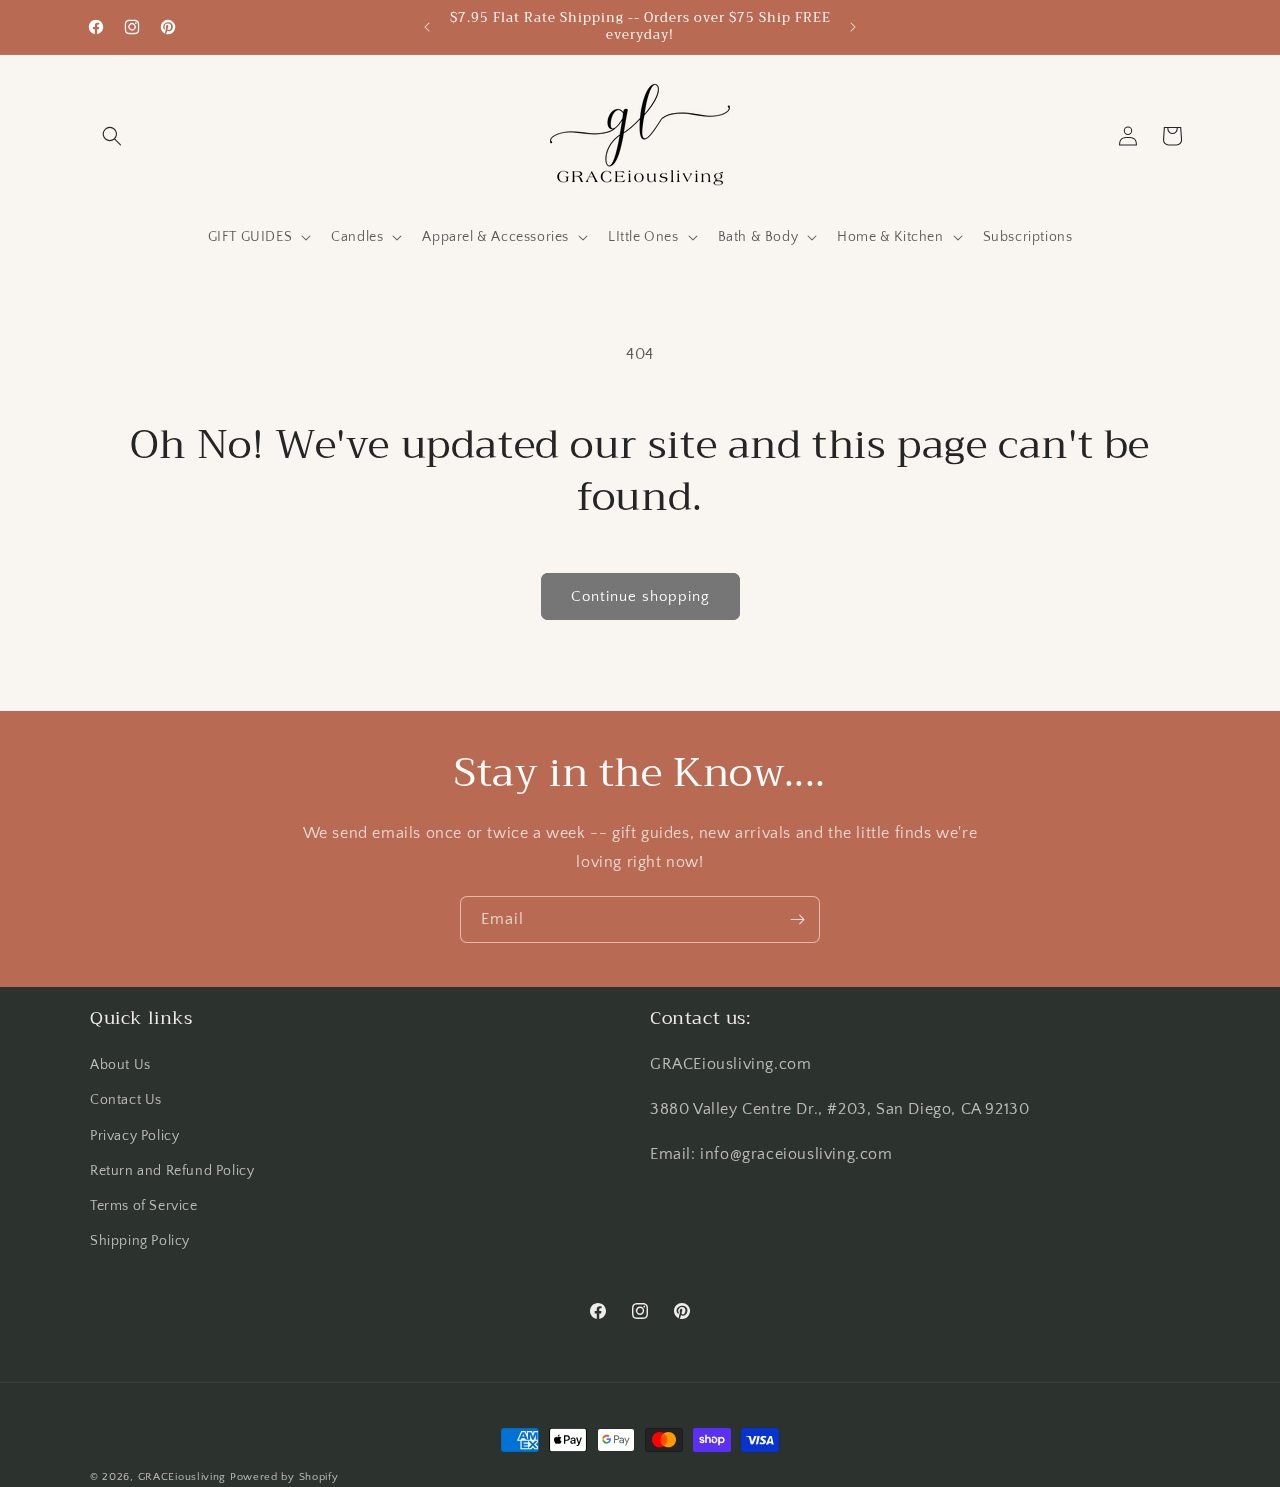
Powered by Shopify (284, 1477)
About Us (120, 1065)
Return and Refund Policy (172, 1171)
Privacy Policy (134, 1136)
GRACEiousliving (182, 1477)
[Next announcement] (853, 27)
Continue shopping (640, 596)
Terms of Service (144, 1206)
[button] (112, 136)
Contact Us (126, 1101)
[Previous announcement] (427, 27)
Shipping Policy (140, 1241)
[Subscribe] (797, 919)
